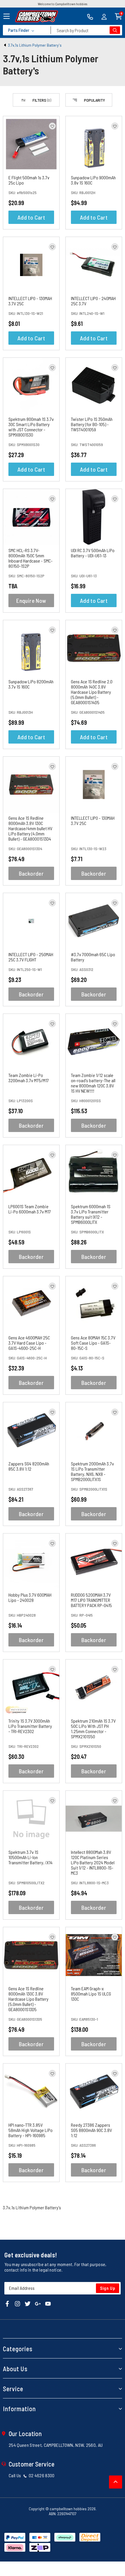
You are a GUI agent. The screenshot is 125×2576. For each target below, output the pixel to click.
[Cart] (118, 16)
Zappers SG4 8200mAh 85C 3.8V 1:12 (29, 1466)
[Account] (104, 16)
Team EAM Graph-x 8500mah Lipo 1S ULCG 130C (91, 1994)
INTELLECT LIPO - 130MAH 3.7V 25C (30, 301)
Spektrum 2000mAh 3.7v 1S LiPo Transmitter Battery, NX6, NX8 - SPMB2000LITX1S (92, 1471)
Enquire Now (31, 600)
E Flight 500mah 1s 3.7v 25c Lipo (29, 180)
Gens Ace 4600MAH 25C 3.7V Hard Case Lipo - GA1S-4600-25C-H (29, 1343)
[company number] (90, 16)
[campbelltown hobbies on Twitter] (28, 2303)
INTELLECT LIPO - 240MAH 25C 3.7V (93, 301)
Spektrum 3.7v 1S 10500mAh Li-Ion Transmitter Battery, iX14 (31, 1857)
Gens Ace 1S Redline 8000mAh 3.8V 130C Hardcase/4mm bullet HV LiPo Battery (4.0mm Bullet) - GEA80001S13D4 (30, 828)
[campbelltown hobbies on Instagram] (17, 2303)
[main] (63, 1153)
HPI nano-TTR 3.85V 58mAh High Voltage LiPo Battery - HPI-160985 (31, 2130)
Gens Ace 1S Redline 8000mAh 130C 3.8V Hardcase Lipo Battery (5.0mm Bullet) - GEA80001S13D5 (28, 1999)
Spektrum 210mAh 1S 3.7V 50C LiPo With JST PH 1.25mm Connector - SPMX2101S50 (93, 1729)
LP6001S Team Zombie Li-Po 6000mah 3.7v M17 (30, 1209)
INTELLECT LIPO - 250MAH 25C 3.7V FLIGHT (31, 957)
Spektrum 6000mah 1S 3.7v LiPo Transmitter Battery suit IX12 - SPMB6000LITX (91, 1214)
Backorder (31, 873)
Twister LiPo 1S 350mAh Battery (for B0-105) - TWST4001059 (92, 424)
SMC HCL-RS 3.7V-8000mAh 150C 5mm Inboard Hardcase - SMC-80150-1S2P (31, 558)
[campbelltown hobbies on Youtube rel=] (48, 2303)
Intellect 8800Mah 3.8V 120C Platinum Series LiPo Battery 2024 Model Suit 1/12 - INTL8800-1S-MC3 (93, 1862)
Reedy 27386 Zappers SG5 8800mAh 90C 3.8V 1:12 (91, 2130)
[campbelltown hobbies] (37, 16)
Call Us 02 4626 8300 (32, 2475)
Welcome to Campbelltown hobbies (63, 4)
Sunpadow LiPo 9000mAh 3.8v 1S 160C (93, 180)
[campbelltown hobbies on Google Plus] (38, 2303)
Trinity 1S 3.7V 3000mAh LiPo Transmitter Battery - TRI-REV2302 (30, 1726)
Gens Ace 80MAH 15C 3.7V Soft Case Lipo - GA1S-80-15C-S (93, 1343)
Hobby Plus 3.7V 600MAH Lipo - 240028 (30, 1597)
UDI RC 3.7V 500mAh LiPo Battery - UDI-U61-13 (93, 553)
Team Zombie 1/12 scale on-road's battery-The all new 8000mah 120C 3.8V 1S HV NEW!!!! (93, 1083)
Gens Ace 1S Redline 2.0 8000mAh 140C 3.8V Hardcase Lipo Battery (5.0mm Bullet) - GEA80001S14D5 (92, 692)
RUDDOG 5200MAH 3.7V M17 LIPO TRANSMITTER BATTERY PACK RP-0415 (91, 1600)
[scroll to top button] (116, 2482)
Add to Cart (31, 217)
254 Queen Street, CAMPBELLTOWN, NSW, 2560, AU (56, 2445)
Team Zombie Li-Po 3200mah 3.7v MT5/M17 (29, 1078)
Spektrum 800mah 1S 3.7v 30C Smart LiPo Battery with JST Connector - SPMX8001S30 (31, 427)
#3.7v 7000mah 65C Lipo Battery (93, 957)
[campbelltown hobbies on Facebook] (7, 2303)
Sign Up (108, 2288)
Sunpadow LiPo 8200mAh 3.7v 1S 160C (31, 684)
